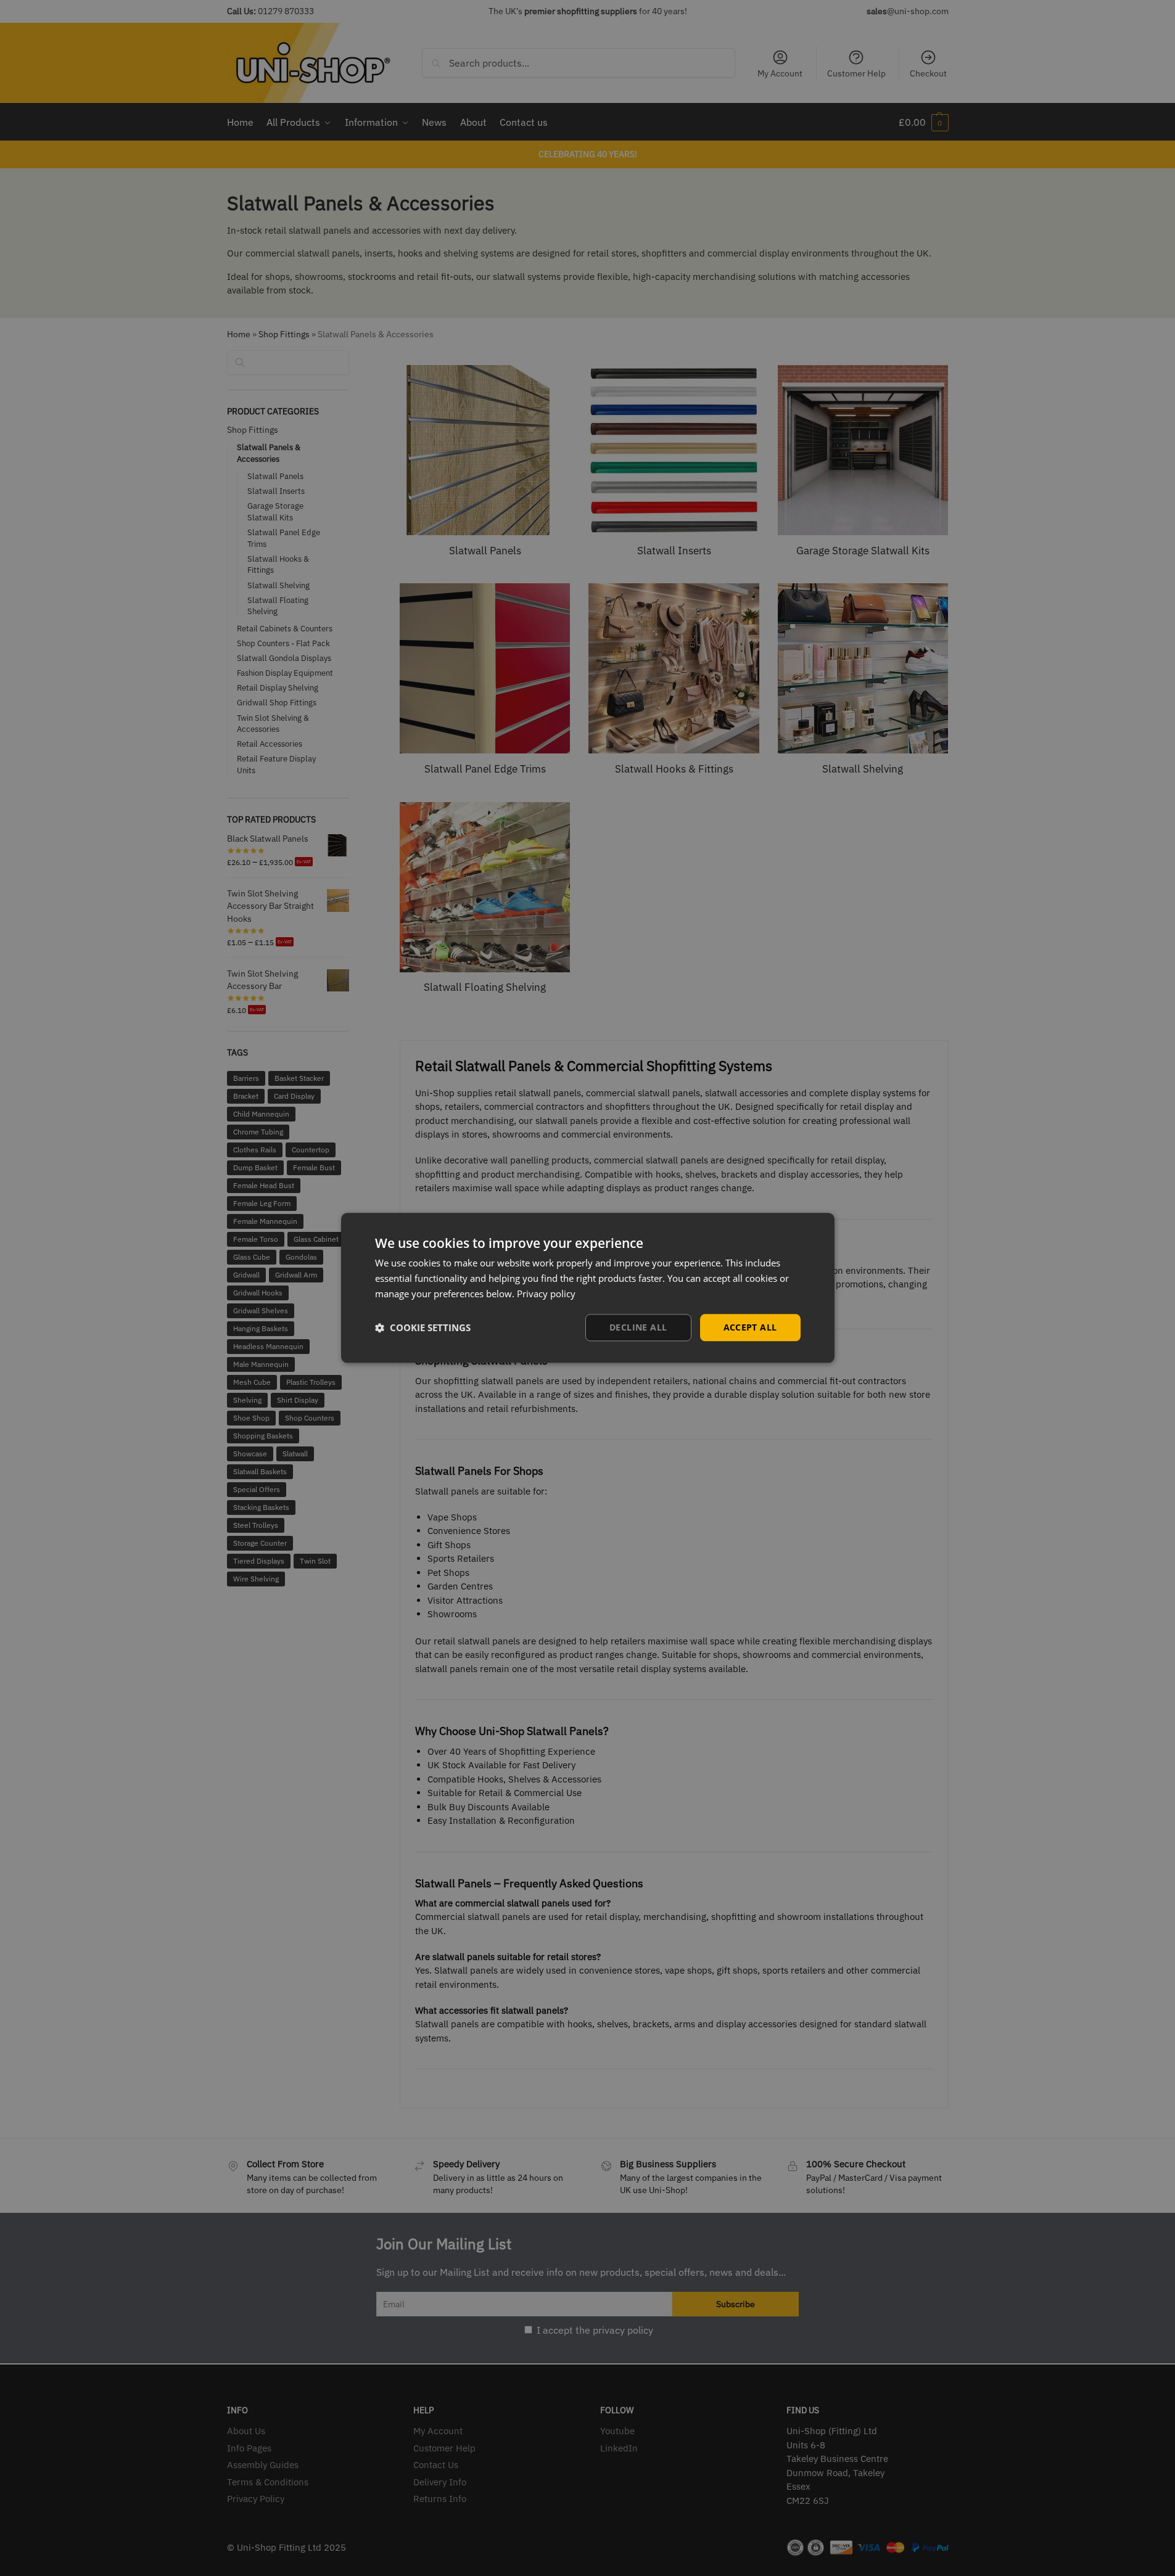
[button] (423, 1327)
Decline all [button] (638, 1327)
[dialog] (588, 1288)
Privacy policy (546, 1294)
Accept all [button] (750, 1327)
